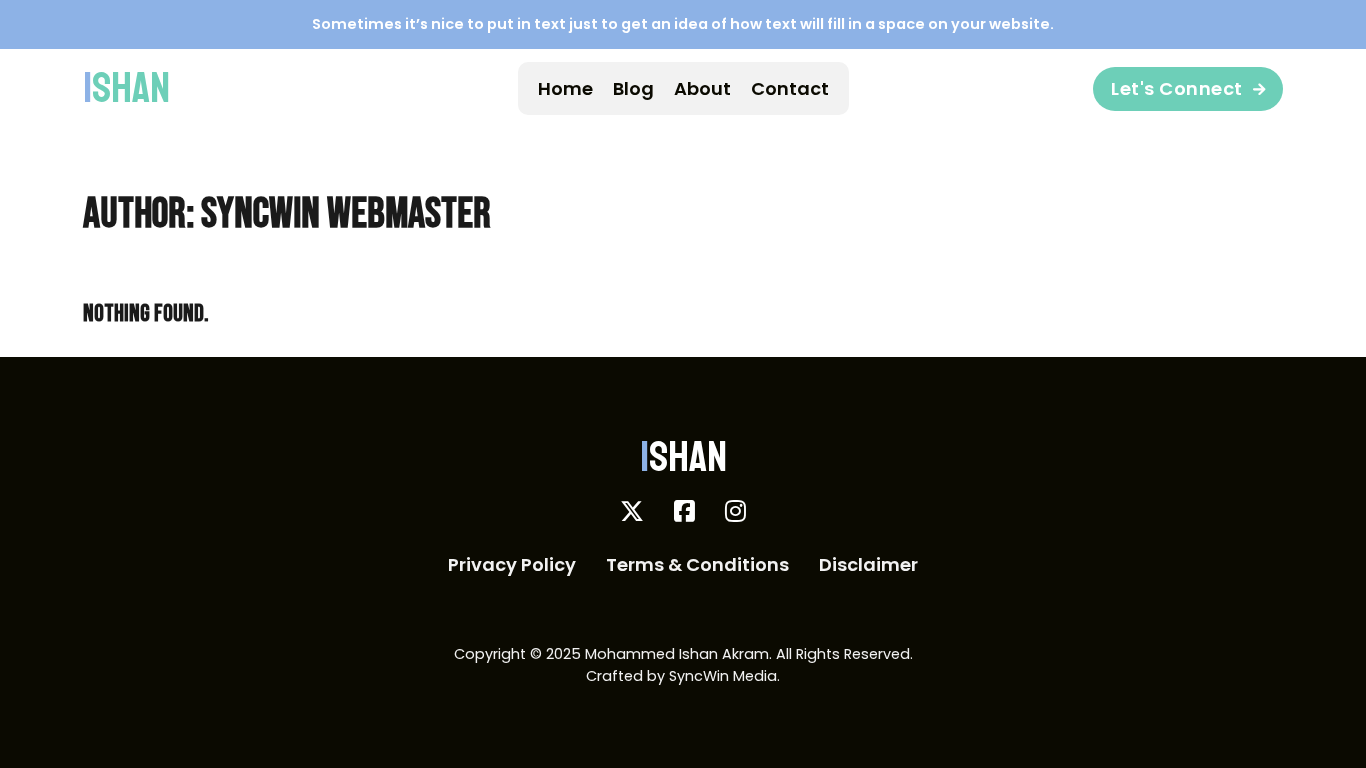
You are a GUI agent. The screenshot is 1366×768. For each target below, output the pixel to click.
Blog (633, 88)
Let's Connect (1177, 88)
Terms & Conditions (697, 565)
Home (565, 88)
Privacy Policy (512, 565)
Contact (790, 88)
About (702, 88)
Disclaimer (868, 565)
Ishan (126, 89)
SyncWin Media (723, 676)
